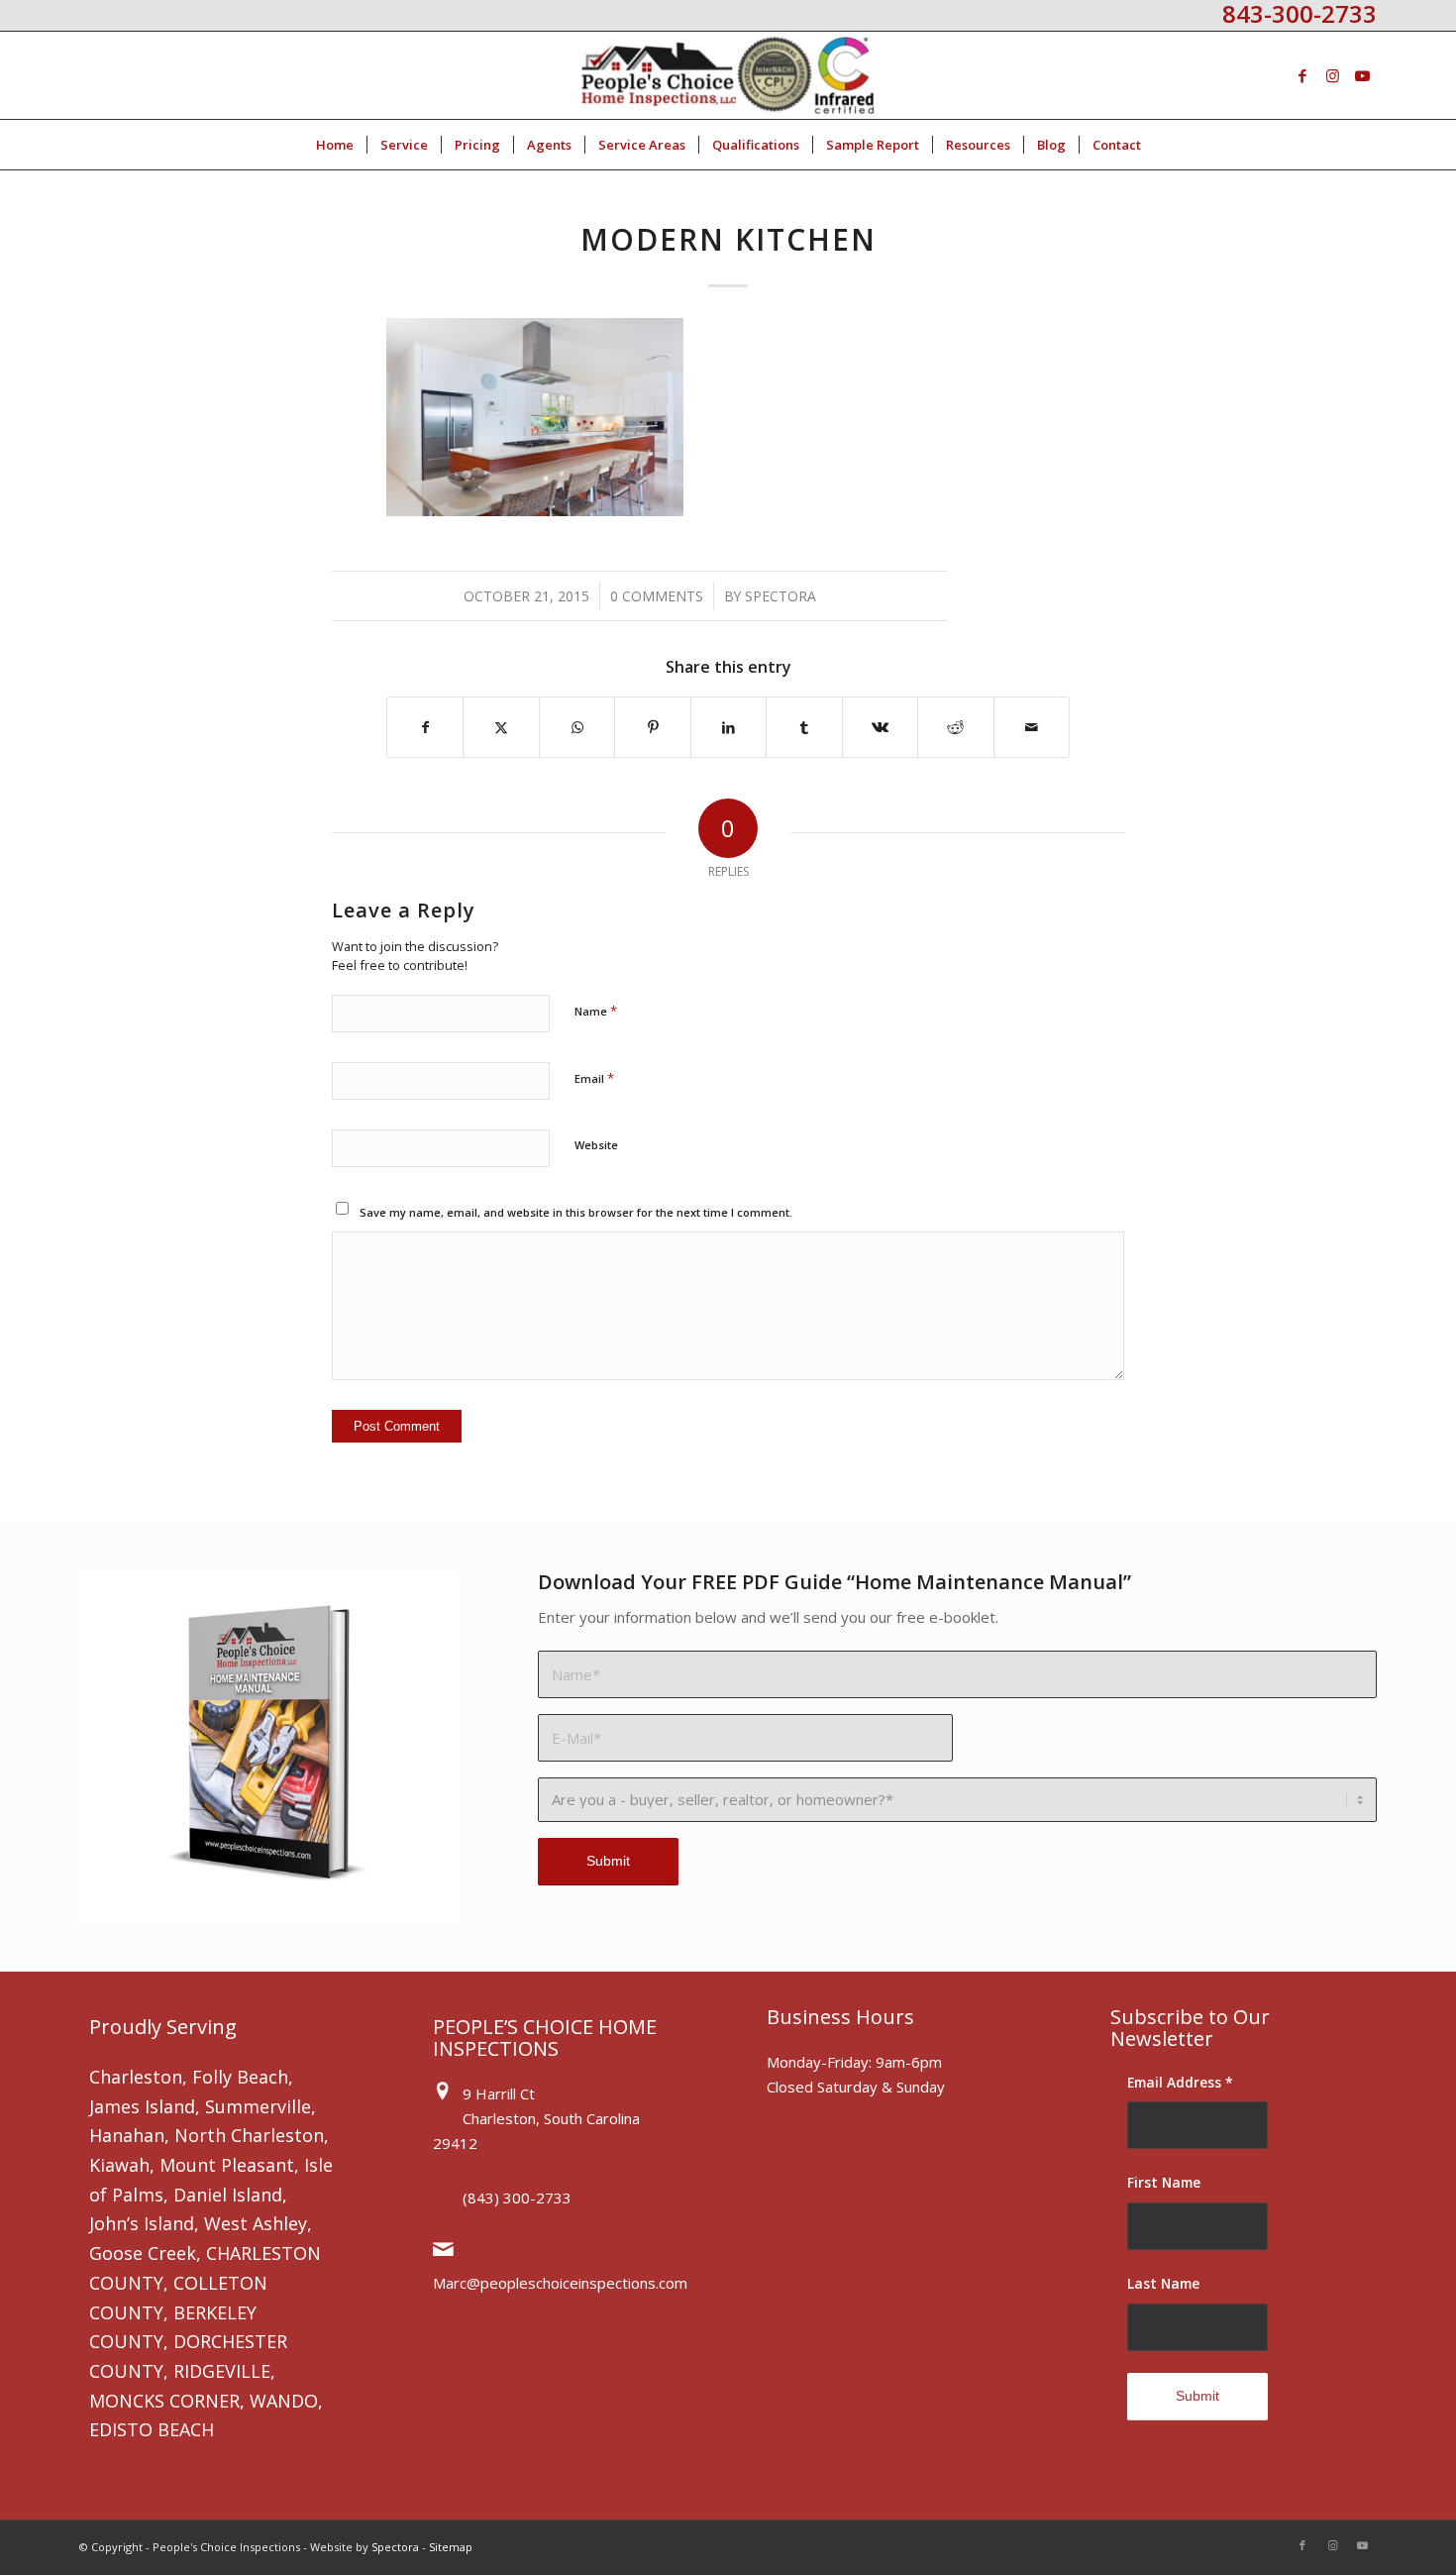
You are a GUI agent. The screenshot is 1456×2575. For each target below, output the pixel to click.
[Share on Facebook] (425, 727)
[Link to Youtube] (1362, 75)
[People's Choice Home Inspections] (728, 75)
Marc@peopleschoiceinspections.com (560, 2283)
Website (596, 1145)
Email (594, 1078)
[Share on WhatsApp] (577, 727)
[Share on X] (501, 727)
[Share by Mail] (1032, 727)
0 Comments (657, 596)
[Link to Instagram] (1332, 75)
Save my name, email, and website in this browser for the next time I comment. (576, 1212)
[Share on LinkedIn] (728, 727)
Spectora (780, 596)
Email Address (1180, 2082)
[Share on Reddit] (955, 727)
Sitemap (451, 2547)
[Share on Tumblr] (804, 727)
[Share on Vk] (880, 727)
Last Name (1163, 2283)
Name (596, 1011)
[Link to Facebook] (1302, 75)
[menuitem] (335, 145)
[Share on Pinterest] (652, 727)
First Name (1164, 2182)
